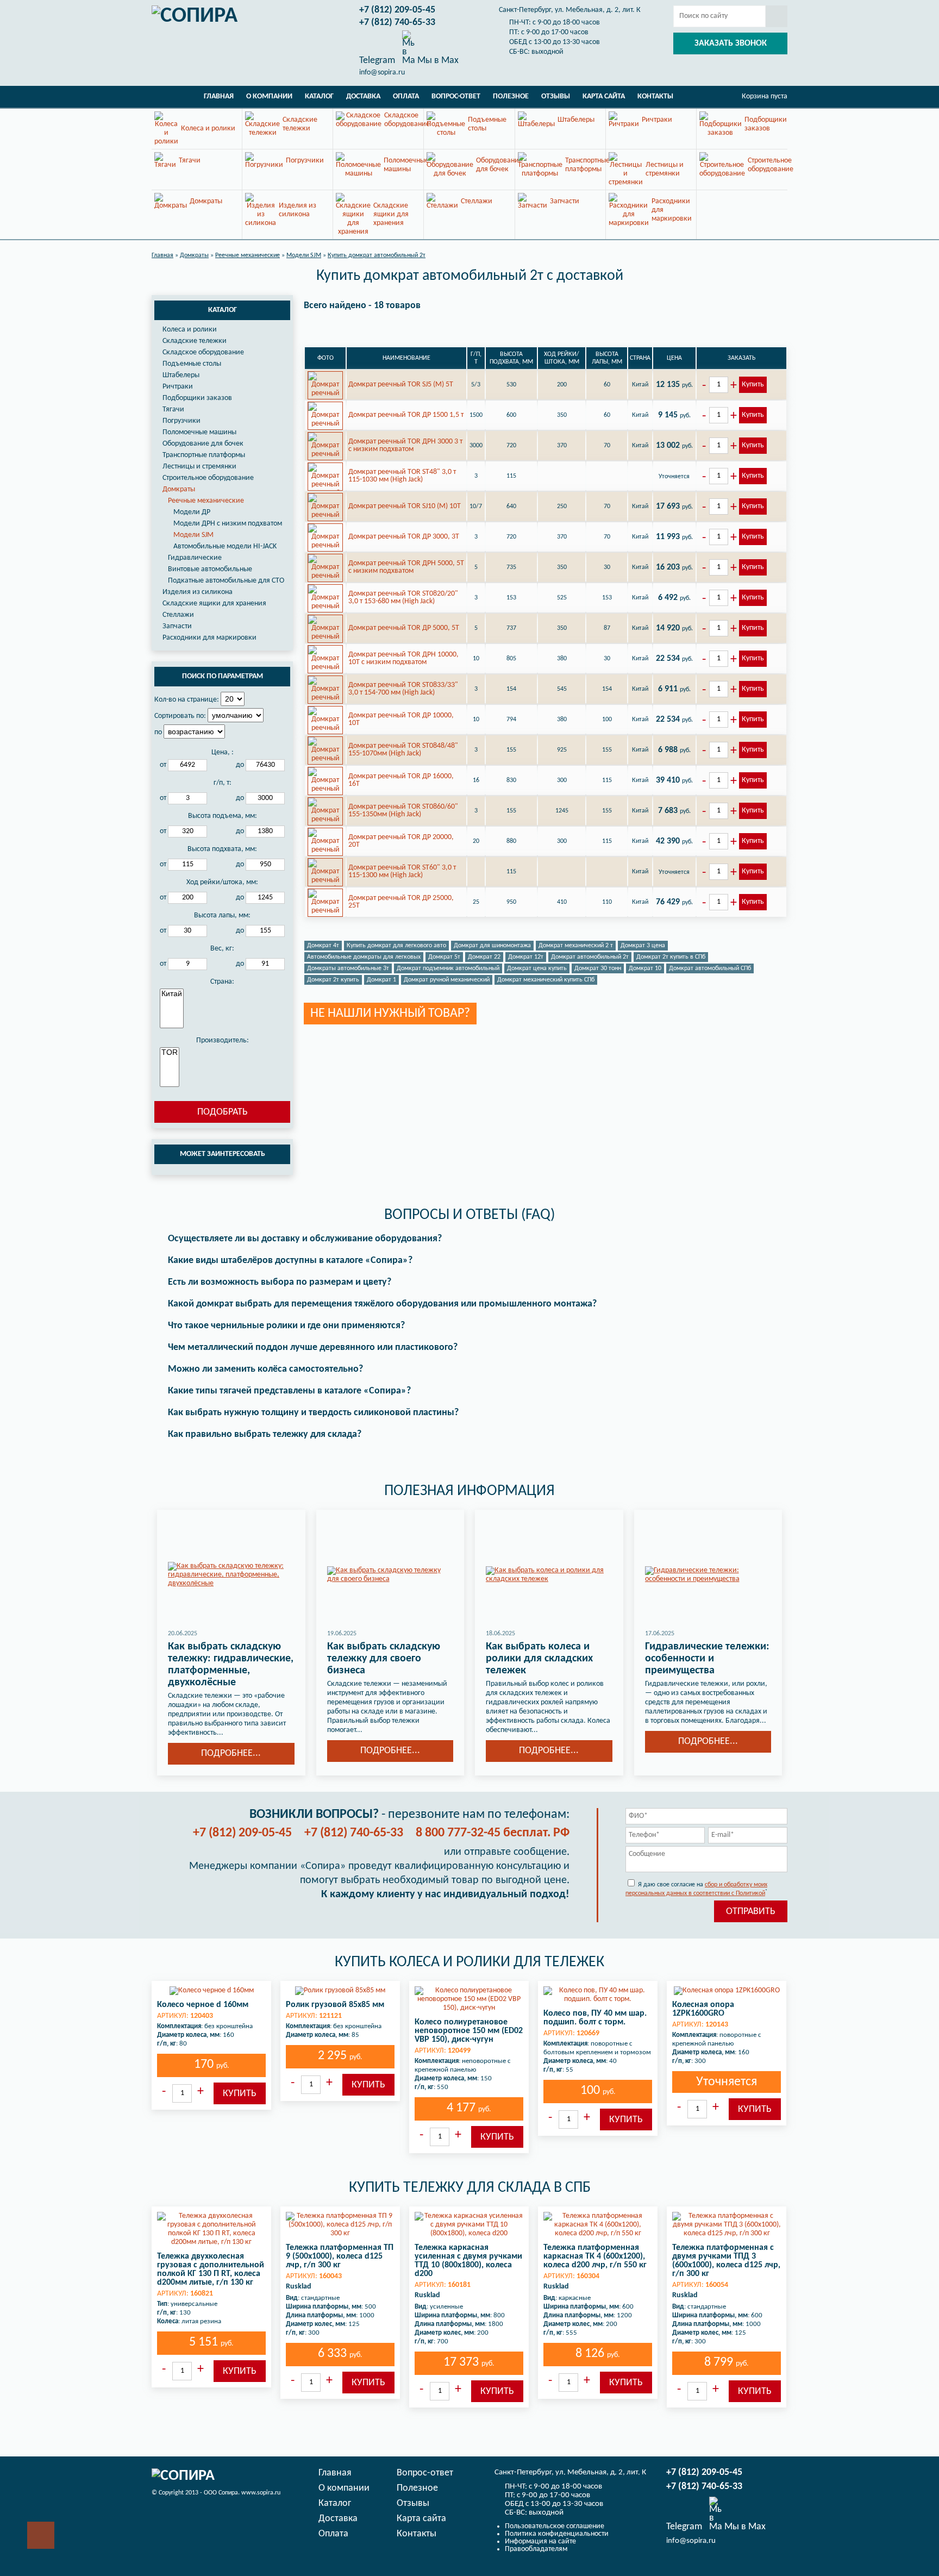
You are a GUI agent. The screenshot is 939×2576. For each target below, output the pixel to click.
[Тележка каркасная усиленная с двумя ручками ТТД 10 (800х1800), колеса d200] (469, 2225)
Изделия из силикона (198, 592)
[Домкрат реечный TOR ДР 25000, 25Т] (325, 902)
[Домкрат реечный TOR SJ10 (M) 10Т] (325, 507)
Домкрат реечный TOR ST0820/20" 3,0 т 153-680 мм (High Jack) (403, 598)
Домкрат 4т (323, 946)
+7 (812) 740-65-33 (397, 23)
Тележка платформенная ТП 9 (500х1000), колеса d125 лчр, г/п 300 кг (340, 2256)
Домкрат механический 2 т (576, 946)
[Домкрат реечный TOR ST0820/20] (325, 598)
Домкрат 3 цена (643, 946)
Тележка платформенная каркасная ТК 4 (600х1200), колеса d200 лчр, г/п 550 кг (595, 2256)
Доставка (363, 96)
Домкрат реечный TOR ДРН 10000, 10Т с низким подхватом (403, 658)
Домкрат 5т (444, 957)
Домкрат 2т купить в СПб (671, 957)
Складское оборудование (203, 352)
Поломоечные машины (199, 432)
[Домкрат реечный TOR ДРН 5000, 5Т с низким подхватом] (325, 567)
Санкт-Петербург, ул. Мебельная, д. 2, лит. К (570, 10)
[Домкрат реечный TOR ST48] (325, 476)
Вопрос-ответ (456, 96)
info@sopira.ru (382, 73)
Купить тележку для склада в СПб (470, 2188)
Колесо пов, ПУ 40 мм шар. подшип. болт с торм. (595, 2018)
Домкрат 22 (484, 957)
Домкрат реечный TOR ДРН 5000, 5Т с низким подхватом (406, 567)
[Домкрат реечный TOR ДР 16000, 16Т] (325, 780)
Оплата (406, 96)
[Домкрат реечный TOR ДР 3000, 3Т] (325, 537)
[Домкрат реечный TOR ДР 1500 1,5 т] (325, 415)
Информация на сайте (540, 2541)
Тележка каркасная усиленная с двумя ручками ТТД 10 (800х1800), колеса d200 (468, 2261)
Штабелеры (181, 375)
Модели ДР (192, 512)
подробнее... (231, 1753)
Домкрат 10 (645, 968)
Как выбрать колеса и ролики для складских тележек (539, 1659)
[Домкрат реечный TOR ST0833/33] (325, 689)
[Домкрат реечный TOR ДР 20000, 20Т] (325, 841)
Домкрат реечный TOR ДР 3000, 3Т (404, 537)
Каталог (319, 96)
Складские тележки (195, 341)
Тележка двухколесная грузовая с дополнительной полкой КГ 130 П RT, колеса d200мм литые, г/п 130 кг (211, 2269)
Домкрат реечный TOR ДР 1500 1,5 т (406, 415)
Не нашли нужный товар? (390, 1014)
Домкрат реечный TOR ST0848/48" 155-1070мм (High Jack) (403, 750)
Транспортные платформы (204, 455)
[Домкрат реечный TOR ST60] (325, 872)
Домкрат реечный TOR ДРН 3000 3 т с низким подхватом (405, 445)
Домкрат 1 (381, 980)
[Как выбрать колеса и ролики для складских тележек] (549, 1575)
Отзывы (556, 96)
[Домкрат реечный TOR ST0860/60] (325, 811)
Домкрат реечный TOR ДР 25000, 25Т (401, 902)
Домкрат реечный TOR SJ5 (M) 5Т (401, 384)
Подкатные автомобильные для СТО (226, 581)
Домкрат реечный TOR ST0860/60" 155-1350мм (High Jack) (403, 811)
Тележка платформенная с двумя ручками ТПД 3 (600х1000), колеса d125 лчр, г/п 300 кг (726, 2261)
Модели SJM (193, 535)
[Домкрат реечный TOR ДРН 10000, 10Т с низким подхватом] (325, 659)
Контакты (655, 96)
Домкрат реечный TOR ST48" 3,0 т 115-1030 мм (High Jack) (402, 476)
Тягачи (173, 409)
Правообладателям (536, 2549)
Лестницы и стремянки (199, 467)
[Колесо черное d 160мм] (211, 1991)
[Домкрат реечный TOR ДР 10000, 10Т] (325, 720)
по (158, 732)
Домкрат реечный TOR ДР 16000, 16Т (401, 780)
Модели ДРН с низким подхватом (228, 524)
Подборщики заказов (197, 398)
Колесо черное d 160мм (203, 2005)
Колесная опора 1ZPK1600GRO (703, 2009)
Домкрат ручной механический (447, 980)
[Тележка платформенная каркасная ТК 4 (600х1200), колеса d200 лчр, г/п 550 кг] (598, 2225)
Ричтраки (178, 387)
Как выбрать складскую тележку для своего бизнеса (384, 1659)
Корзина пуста (765, 96)
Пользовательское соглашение (555, 2526)
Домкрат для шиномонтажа (492, 946)
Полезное (511, 96)
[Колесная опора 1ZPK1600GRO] (727, 1991)
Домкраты (179, 489)
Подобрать (223, 1112)
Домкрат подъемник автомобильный (448, 968)
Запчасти (177, 626)
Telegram (377, 60)
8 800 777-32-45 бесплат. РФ (493, 1833)
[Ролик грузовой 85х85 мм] (340, 1991)
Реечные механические (206, 501)
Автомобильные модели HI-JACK (225, 546)
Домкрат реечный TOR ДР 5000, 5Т (404, 628)
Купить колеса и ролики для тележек (469, 1962)
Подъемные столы (192, 364)
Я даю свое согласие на (696, 1889)
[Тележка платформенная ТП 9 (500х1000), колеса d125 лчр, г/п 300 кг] (340, 2225)
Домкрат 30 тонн (598, 968)
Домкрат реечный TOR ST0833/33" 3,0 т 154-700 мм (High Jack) (403, 689)
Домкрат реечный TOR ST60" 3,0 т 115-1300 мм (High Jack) (402, 871)
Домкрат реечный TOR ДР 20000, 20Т (401, 841)
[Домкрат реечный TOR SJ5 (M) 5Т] (325, 385)
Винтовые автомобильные (210, 569)
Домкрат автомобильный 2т (590, 957)
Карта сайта (604, 96)
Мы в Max (437, 60)
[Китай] (172, 994)
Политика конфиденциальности (557, 2534)
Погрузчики (181, 421)
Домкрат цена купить (537, 968)
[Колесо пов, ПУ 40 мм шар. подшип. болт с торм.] (598, 1995)
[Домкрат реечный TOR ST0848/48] (325, 750)
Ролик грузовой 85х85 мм (335, 2005)
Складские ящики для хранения (214, 604)
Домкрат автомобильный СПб (710, 968)
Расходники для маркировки (209, 638)
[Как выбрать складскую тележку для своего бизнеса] (390, 1575)
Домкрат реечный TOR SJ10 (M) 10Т (405, 506)
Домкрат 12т (526, 957)
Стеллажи (178, 615)
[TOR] (170, 1053)
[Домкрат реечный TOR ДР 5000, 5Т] (325, 628)
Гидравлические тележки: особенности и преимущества (707, 1659)
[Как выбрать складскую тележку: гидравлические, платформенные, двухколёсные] (231, 1575)
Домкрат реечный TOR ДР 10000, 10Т (401, 719)
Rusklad (299, 2287)
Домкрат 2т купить (333, 980)
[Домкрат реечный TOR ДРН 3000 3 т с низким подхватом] (325, 446)
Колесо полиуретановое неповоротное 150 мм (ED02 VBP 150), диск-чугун (469, 2031)
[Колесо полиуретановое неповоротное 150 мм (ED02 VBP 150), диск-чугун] (469, 1999)
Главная (219, 96)
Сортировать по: (180, 716)
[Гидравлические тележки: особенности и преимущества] (708, 1575)
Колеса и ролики (190, 330)
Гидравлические (195, 558)
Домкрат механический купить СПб (546, 980)
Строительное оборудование (208, 478)
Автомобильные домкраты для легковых (364, 957)
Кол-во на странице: (187, 700)
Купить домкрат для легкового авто (396, 946)
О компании (269, 96)
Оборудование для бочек (203, 444)
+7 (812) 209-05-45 (397, 10)
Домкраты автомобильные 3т (348, 968)
